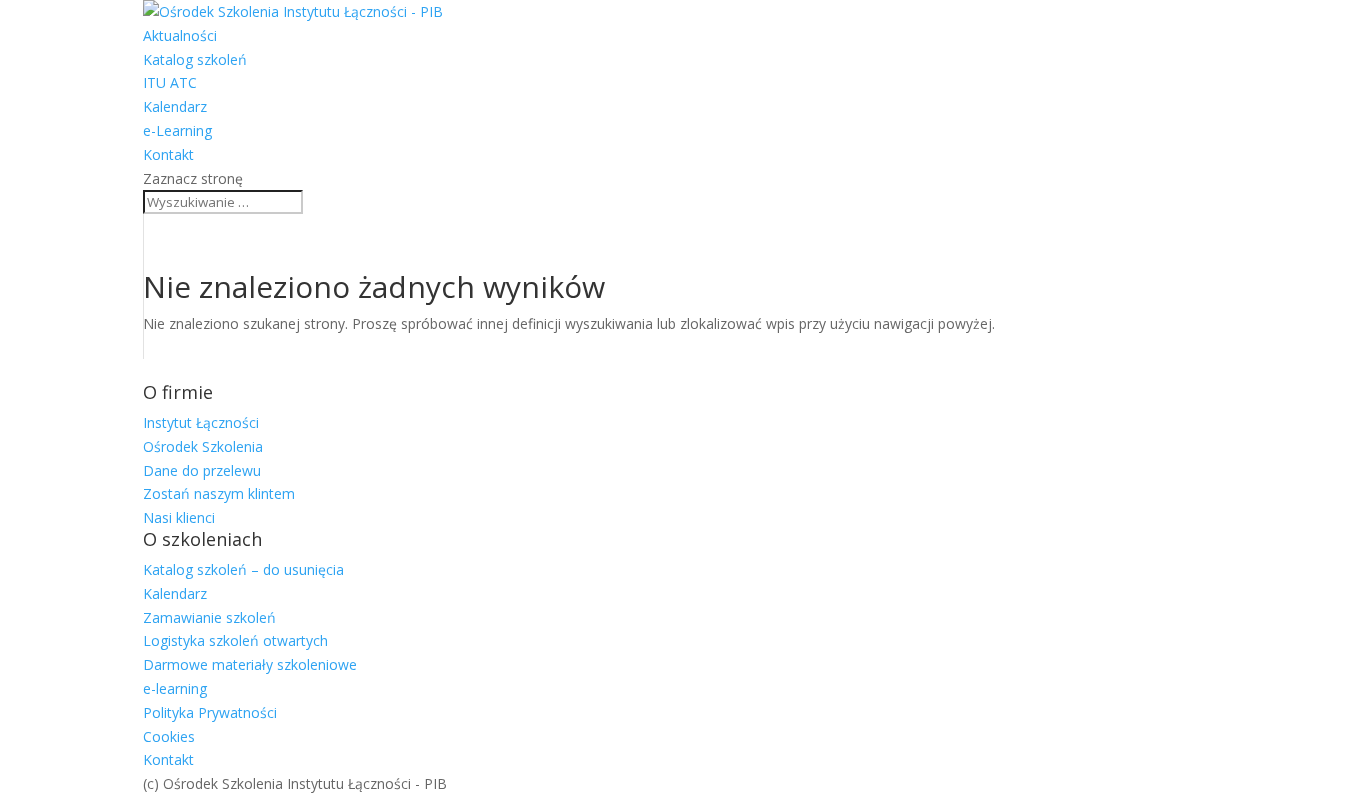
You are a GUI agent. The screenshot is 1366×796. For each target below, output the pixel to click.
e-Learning (177, 130)
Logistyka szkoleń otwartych (235, 640)
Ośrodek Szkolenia (203, 446)
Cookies (169, 736)
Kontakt (168, 154)
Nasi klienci (179, 517)
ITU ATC (170, 82)
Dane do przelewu (202, 470)
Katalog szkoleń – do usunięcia (243, 569)
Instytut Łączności (201, 422)
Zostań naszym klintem (219, 493)
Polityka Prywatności (210, 712)
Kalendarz (175, 106)
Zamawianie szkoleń (209, 617)
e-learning (175, 688)
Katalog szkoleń (195, 59)
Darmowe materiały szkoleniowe (250, 664)
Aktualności (180, 35)
